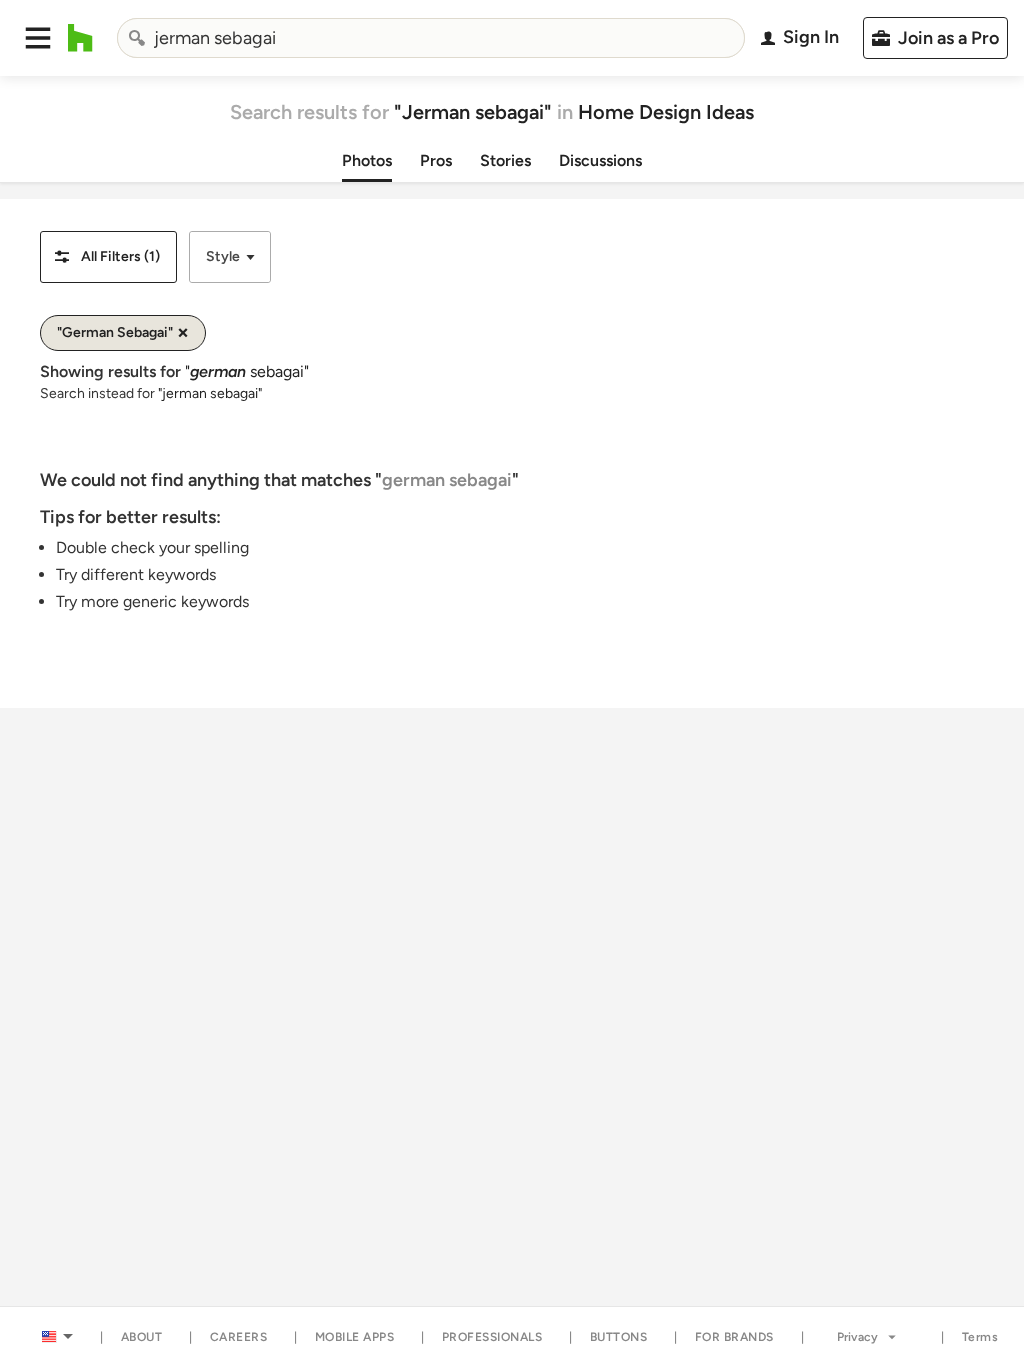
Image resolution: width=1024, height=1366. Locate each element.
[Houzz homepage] (80, 38)
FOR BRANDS (734, 1337)
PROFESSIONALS (492, 1337)
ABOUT (142, 1337)
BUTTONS (619, 1337)
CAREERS (239, 1337)
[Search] (137, 38)
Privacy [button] (857, 1337)
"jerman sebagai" (210, 393)
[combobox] (431, 38)
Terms (980, 1337)
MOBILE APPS (355, 1337)
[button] (38, 38)
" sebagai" (247, 371)
